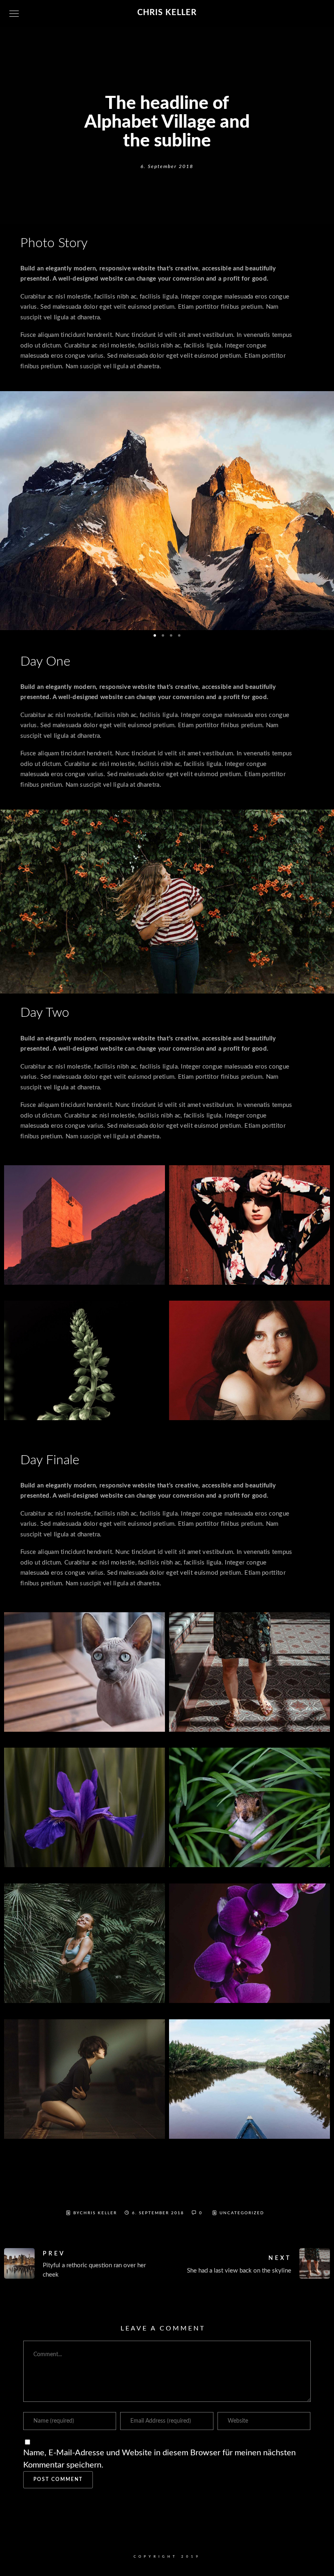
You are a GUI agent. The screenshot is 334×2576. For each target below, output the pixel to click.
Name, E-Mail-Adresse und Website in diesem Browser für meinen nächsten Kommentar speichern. (159, 2459)
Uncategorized (242, 2213)
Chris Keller (167, 13)
